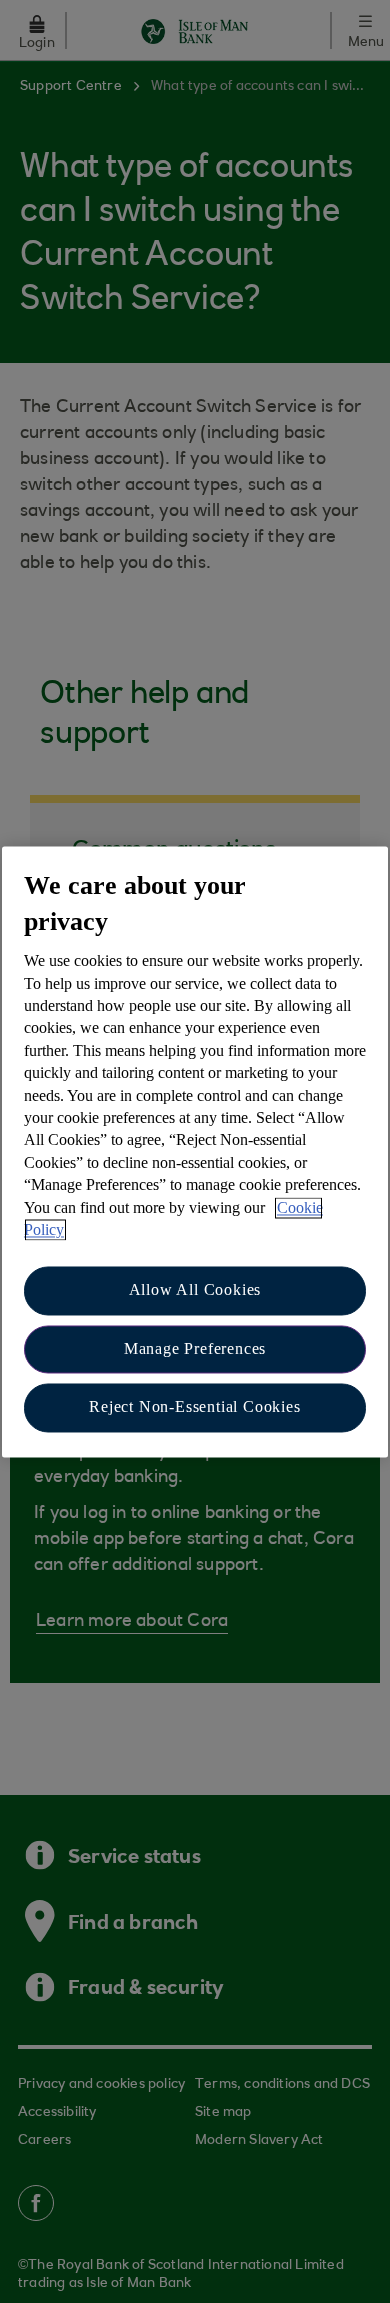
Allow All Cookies (195, 1290)
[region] (195, 1151)
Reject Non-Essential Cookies (194, 1407)
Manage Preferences (195, 1348)
